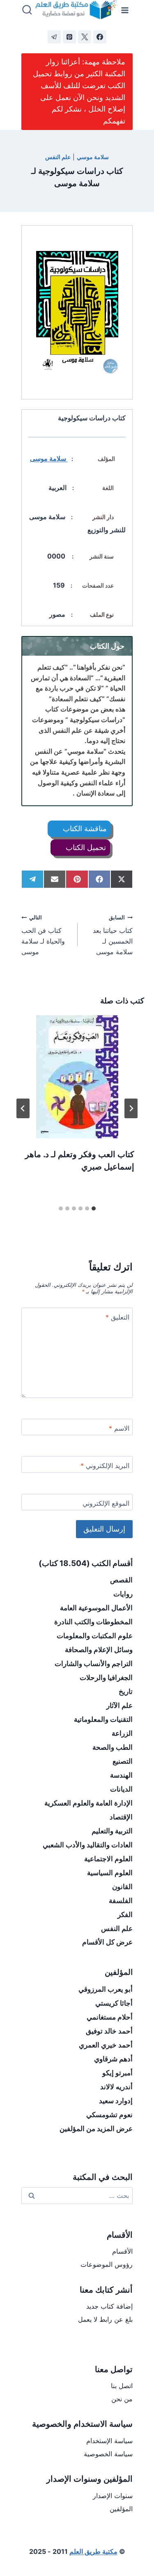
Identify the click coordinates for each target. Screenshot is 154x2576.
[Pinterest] (69, 37)
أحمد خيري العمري (106, 2045)
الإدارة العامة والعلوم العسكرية (88, 1803)
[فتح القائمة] (125, 10)
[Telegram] (54, 37)
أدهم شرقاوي (113, 2059)
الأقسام (122, 2251)
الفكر (125, 1915)
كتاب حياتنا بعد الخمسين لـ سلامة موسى (113, 935)
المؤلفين (121, 2509)
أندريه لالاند (116, 2087)
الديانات (121, 1789)
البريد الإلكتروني (105, 1466)
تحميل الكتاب (85, 847)
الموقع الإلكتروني (106, 1503)
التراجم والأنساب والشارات (94, 1664)
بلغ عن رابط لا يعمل (105, 2319)
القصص (121, 1580)
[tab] (94, 1208)
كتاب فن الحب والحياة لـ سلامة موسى (43, 935)
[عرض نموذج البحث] (27, 10)
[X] (85, 37)
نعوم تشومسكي (109, 2115)
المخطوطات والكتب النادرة (93, 1622)
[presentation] (77, 1077)
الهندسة (121, 1775)
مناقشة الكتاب (84, 829)
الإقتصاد (121, 1817)
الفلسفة (121, 1901)
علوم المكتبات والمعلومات (95, 1636)
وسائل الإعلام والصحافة (99, 1650)
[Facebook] (100, 37)
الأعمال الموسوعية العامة (96, 1608)
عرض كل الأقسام (107, 1942)
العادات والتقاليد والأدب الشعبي (88, 1845)
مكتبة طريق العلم (93, 2551)
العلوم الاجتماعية (108, 1859)
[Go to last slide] (131, 1108)
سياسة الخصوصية (108, 2454)
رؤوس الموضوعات (107, 2264)
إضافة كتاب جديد (109, 2306)
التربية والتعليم (112, 1831)
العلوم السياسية (110, 1873)
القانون (122, 1887)
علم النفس (58, 157)
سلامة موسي (93, 157)
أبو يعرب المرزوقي (106, 1989)
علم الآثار (120, 1705)
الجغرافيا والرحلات (106, 1678)
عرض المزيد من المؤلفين (96, 2129)
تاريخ (126, 1691)
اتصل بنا (122, 2386)
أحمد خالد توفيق (109, 2031)
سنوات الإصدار (113, 2496)
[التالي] (23, 1108)
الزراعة (122, 1733)
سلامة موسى (49, 458)
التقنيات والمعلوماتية (103, 1719)
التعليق (117, 1317)
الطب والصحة (113, 1747)
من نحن (122, 2399)
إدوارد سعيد (116, 2101)
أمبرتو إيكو (117, 2073)
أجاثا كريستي (114, 2003)
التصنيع (123, 1761)
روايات (123, 1594)
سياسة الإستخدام (109, 2441)
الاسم (119, 1428)
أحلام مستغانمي (110, 2017)
